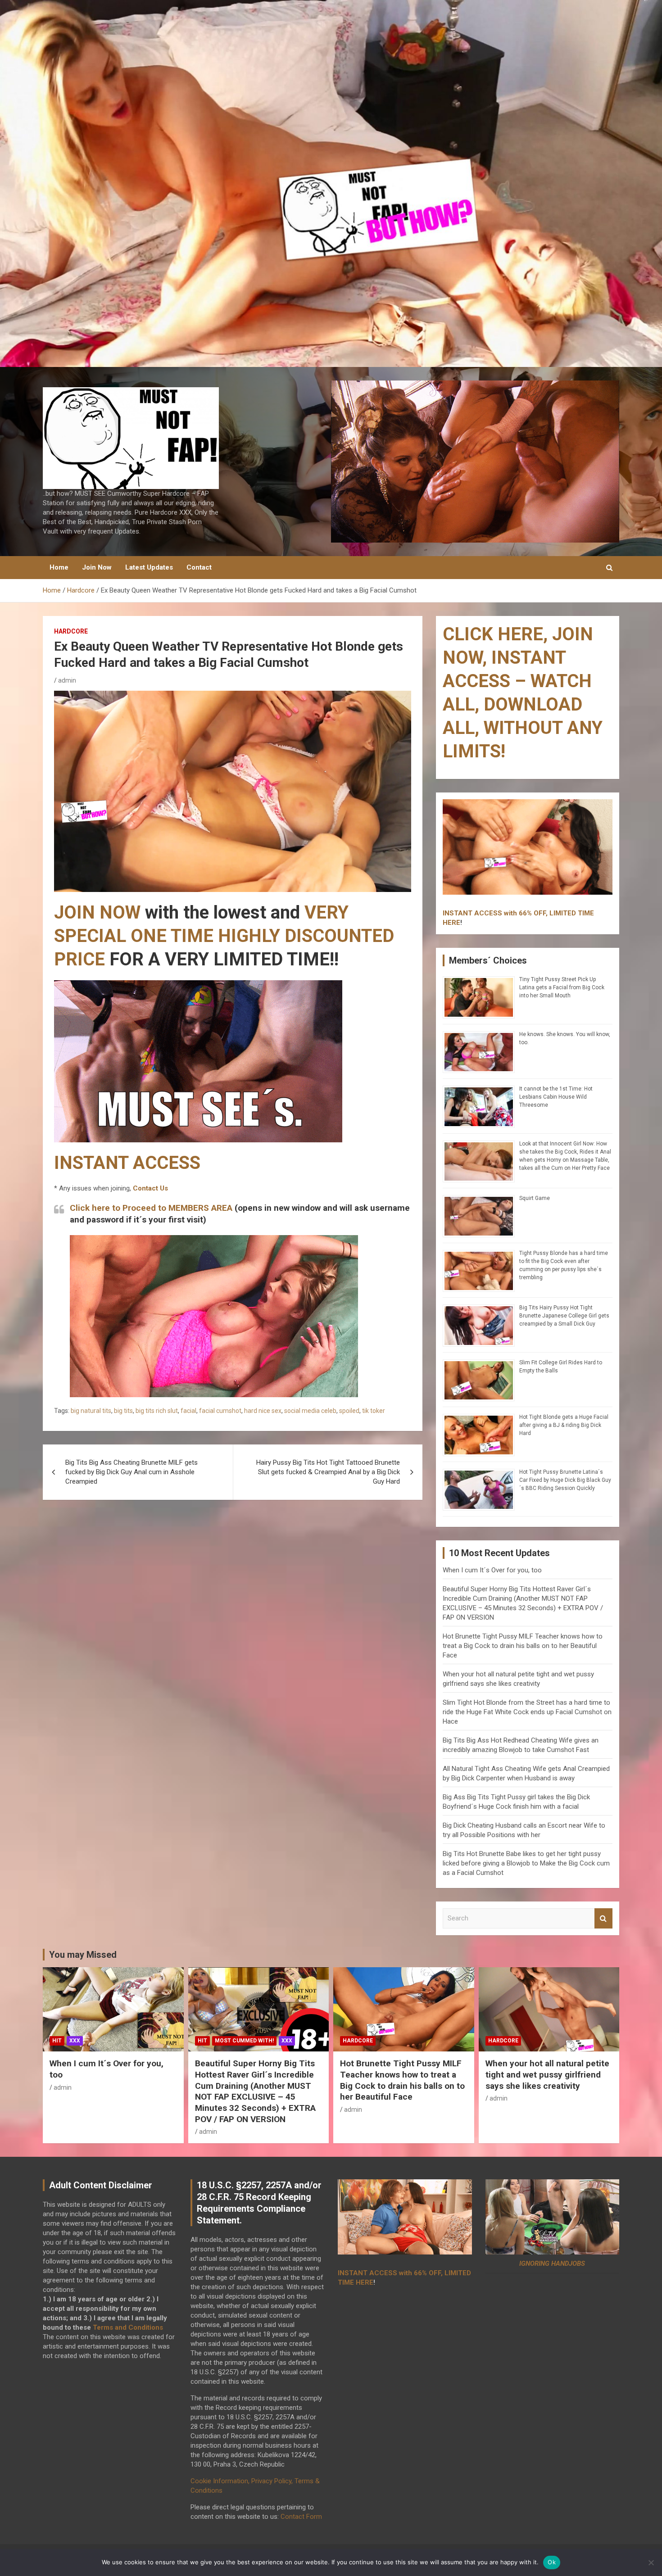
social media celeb (310, 1411)
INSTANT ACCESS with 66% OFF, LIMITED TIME (518, 913)
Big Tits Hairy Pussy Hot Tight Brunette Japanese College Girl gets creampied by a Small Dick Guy (564, 1316)
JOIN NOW (97, 912)
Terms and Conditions (128, 2327)
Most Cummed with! (244, 2041)
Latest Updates (149, 567)
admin (67, 680)
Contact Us (150, 1188)
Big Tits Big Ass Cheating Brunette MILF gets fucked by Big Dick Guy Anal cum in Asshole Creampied (131, 1472)
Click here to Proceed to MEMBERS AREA (151, 1208)
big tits (123, 1411)
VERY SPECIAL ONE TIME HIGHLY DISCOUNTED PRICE (224, 936)
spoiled (349, 1411)
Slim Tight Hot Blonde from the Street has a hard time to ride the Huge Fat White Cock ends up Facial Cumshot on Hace (527, 1712)
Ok (552, 2562)
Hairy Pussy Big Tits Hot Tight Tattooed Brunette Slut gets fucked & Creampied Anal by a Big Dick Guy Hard (328, 1472)
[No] (651, 2562)
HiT (57, 2041)
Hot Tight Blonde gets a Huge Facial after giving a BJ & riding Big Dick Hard (564, 1425)
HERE (451, 923)
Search (603, 1918)
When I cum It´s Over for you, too (492, 1570)
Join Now (97, 567)
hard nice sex (263, 1411)
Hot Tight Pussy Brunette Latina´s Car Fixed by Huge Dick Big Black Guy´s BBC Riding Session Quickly (565, 1480)
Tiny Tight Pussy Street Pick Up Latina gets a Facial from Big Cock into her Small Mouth (562, 987)
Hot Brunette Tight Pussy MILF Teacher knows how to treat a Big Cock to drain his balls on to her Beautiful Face (523, 1646)
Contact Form (301, 2517)
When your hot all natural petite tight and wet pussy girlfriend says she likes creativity (547, 2074)
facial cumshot (220, 1411)
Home (59, 567)
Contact (199, 567)
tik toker (374, 1411)
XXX (75, 2041)
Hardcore (71, 631)
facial (188, 1411)
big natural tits (91, 1411)
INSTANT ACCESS (127, 1163)
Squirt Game (535, 1198)
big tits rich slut (157, 1411)
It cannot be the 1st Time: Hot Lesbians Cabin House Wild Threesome (556, 1097)
